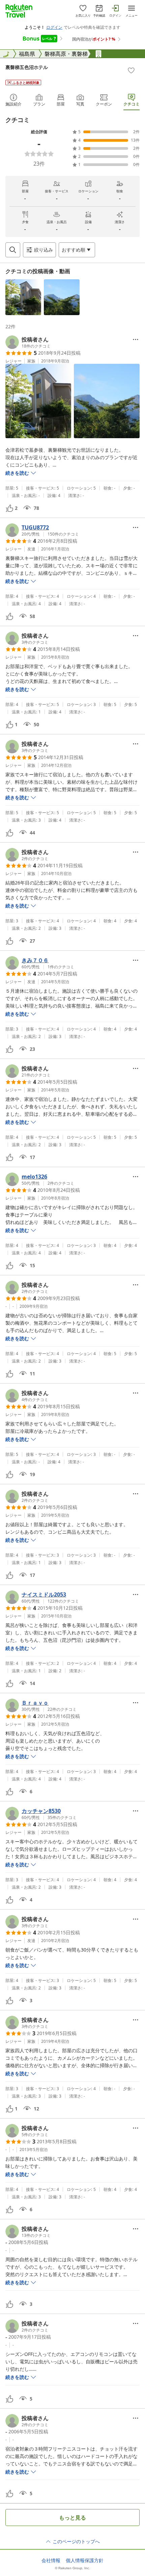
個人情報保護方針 (85, 2560)
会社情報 (51, 2560)
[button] (23, 297)
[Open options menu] (136, 339)
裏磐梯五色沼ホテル (27, 67)
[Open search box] (13, 250)
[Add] (131, 70)
